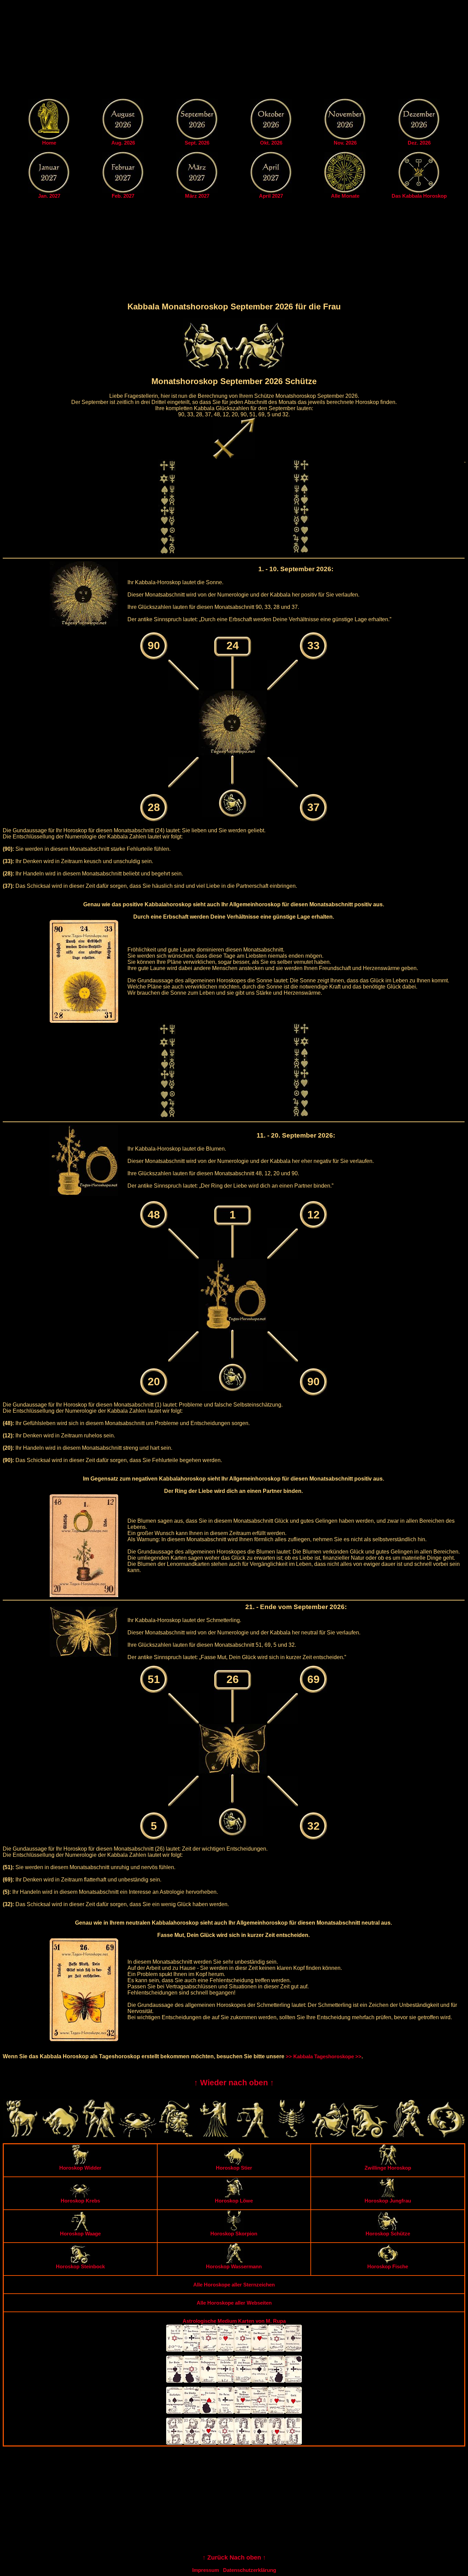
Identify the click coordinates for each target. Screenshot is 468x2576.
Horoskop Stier (234, 2168)
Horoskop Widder (80, 2168)
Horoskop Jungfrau (388, 2201)
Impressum (206, 2570)
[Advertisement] (234, 51)
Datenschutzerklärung (250, 2570)
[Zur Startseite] (49, 138)
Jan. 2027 (49, 196)
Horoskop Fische (388, 2266)
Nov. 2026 (345, 143)
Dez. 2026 (419, 143)
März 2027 (197, 196)
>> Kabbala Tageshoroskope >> (324, 2056)
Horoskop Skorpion (234, 2234)
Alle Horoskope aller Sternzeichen (234, 2285)
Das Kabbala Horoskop (419, 196)
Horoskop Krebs (80, 2201)
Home (49, 143)
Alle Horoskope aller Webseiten (234, 2303)
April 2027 (271, 196)
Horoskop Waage (80, 2234)
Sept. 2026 (197, 143)
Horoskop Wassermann (234, 2266)
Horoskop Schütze (388, 2234)
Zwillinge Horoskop (388, 2168)
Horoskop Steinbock (80, 2266)
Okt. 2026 (271, 143)
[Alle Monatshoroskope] (345, 191)
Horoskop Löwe (234, 2201)
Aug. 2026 (123, 143)
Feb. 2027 (123, 196)
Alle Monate (345, 196)
